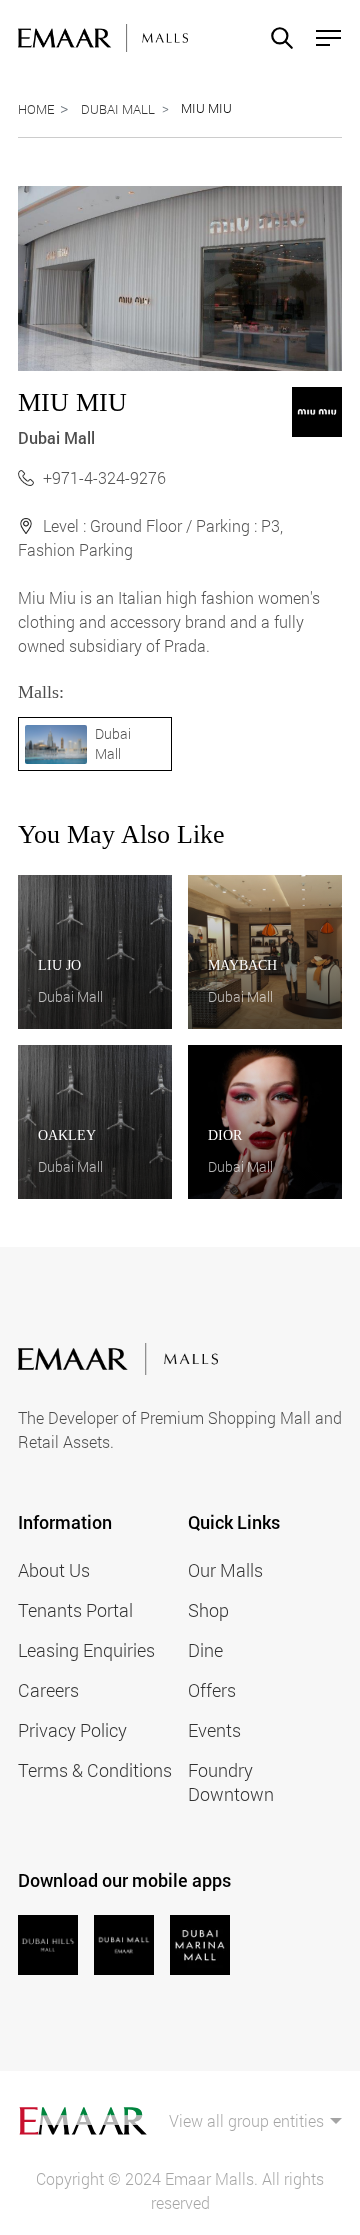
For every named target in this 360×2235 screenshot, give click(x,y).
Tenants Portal (75, 1610)
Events (214, 1730)
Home (36, 109)
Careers (48, 1690)
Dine (205, 1650)
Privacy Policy (72, 1730)
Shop (208, 1610)
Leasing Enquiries (86, 1650)
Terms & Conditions (95, 1770)
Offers (212, 1690)
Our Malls (225, 1570)
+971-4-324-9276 (104, 477)
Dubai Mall (118, 109)
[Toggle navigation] (322, 38)
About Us (54, 1570)
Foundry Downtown (231, 1782)
